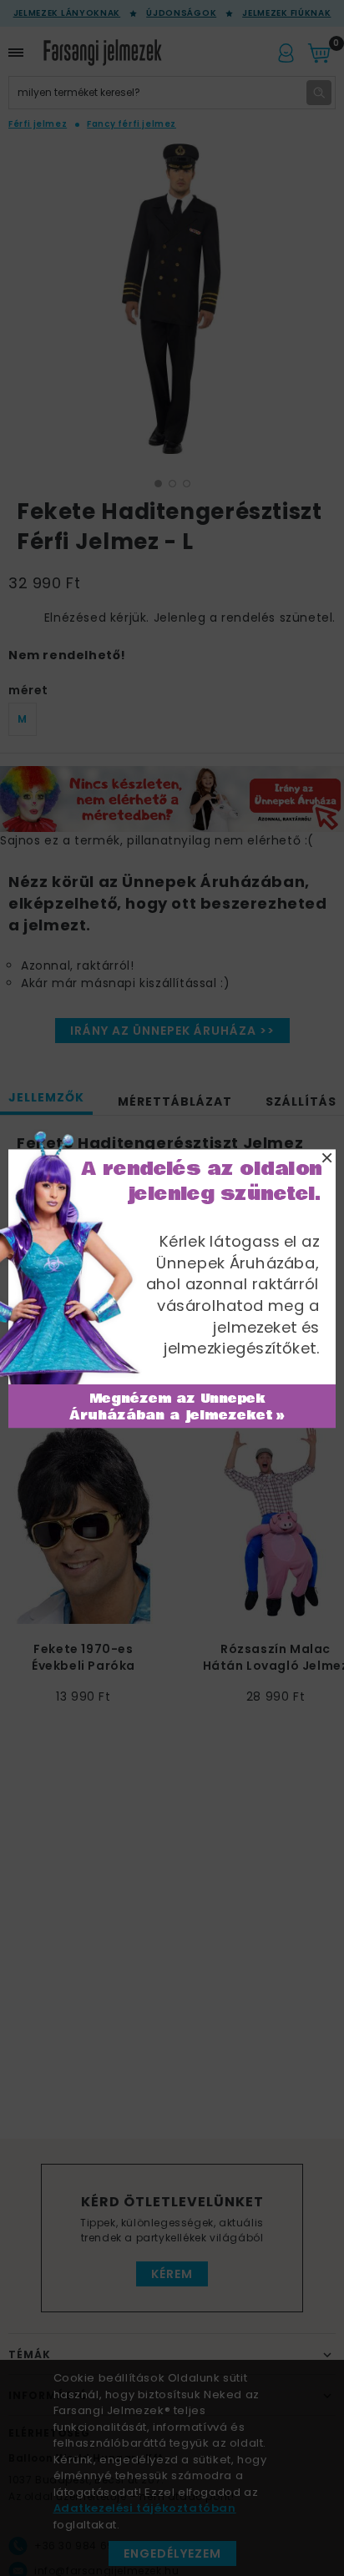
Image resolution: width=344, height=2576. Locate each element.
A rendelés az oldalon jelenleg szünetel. (202, 1181)
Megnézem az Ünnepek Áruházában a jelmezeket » (177, 1407)
